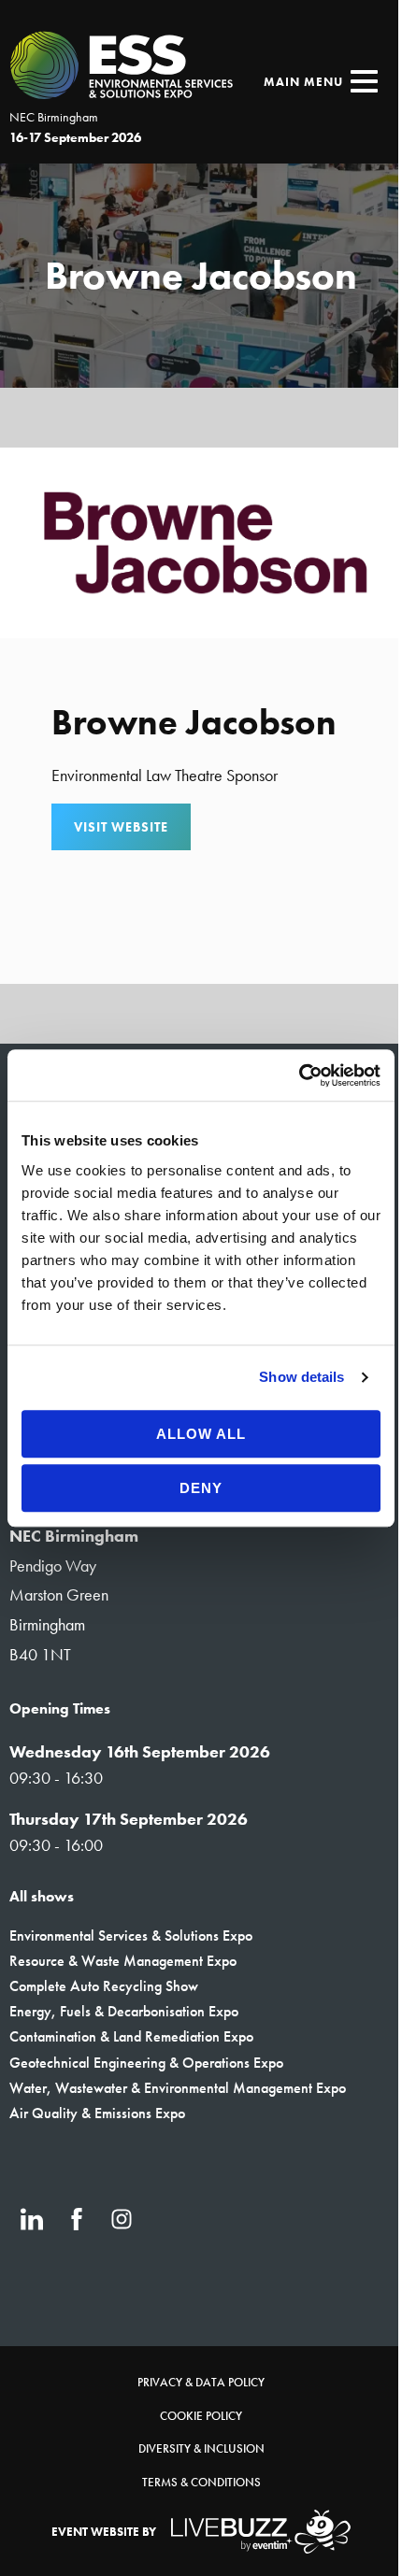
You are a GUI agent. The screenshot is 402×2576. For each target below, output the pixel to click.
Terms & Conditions (201, 2482)
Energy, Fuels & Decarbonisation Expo (124, 2011)
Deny (201, 1488)
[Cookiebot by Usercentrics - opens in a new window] (299, 1075)
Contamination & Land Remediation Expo (131, 2036)
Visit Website (121, 827)
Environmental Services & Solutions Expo (131, 1936)
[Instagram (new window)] (122, 2219)
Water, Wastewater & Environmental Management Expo (178, 2088)
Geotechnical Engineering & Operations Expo (146, 2063)
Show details (301, 1377)
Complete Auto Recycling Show (104, 1986)
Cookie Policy (201, 2416)
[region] (201, 276)
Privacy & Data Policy (201, 2382)
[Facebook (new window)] (77, 2219)
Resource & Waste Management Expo (123, 1961)
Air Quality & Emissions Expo (97, 2113)
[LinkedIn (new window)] (32, 2219)
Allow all (201, 1434)
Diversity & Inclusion (201, 2448)
